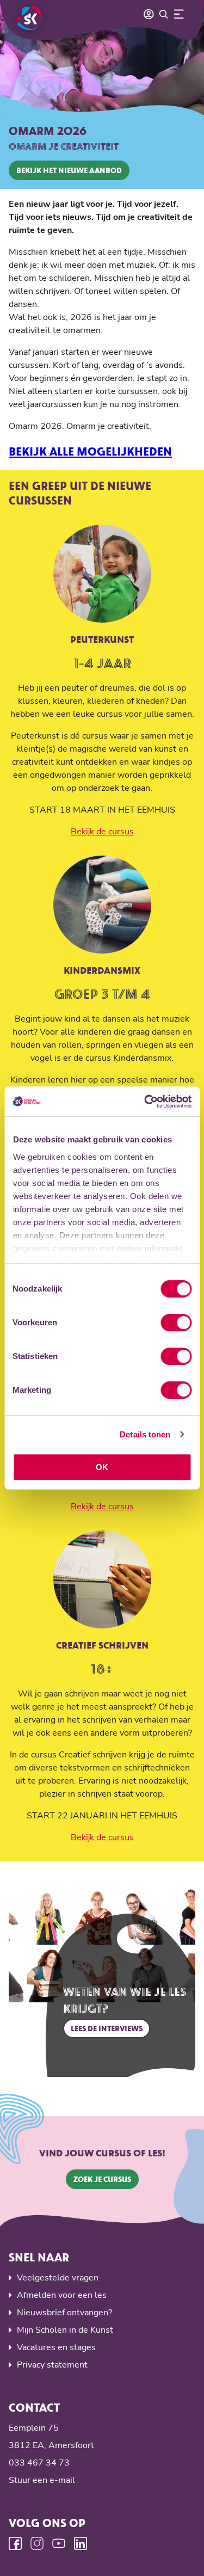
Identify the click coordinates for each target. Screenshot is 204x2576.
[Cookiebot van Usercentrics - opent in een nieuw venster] (145, 1102)
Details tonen (145, 1434)
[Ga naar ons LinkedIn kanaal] (81, 2543)
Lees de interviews (107, 2028)
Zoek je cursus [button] (102, 2179)
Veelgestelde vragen (58, 2278)
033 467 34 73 (39, 2463)
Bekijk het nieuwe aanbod (69, 170)
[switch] (176, 1323)
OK (102, 1467)
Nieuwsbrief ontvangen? (64, 2313)
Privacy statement (52, 2365)
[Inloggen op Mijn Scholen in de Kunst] (149, 14)
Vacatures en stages (56, 2347)
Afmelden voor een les (62, 2295)
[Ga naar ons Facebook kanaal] (15, 2543)
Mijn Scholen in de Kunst (65, 2330)
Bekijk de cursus (102, 832)
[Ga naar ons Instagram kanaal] (37, 2543)
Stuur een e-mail (42, 2480)
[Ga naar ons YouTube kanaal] (59, 2543)
